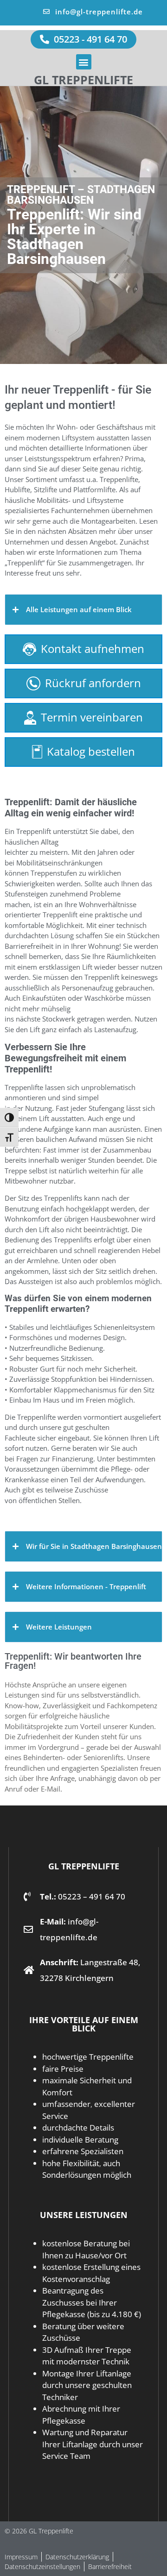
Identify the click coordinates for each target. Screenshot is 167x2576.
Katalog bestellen (91, 751)
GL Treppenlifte (83, 80)
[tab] (83, 610)
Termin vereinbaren (92, 717)
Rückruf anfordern (93, 683)
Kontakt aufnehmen (93, 649)
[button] (84, 62)
